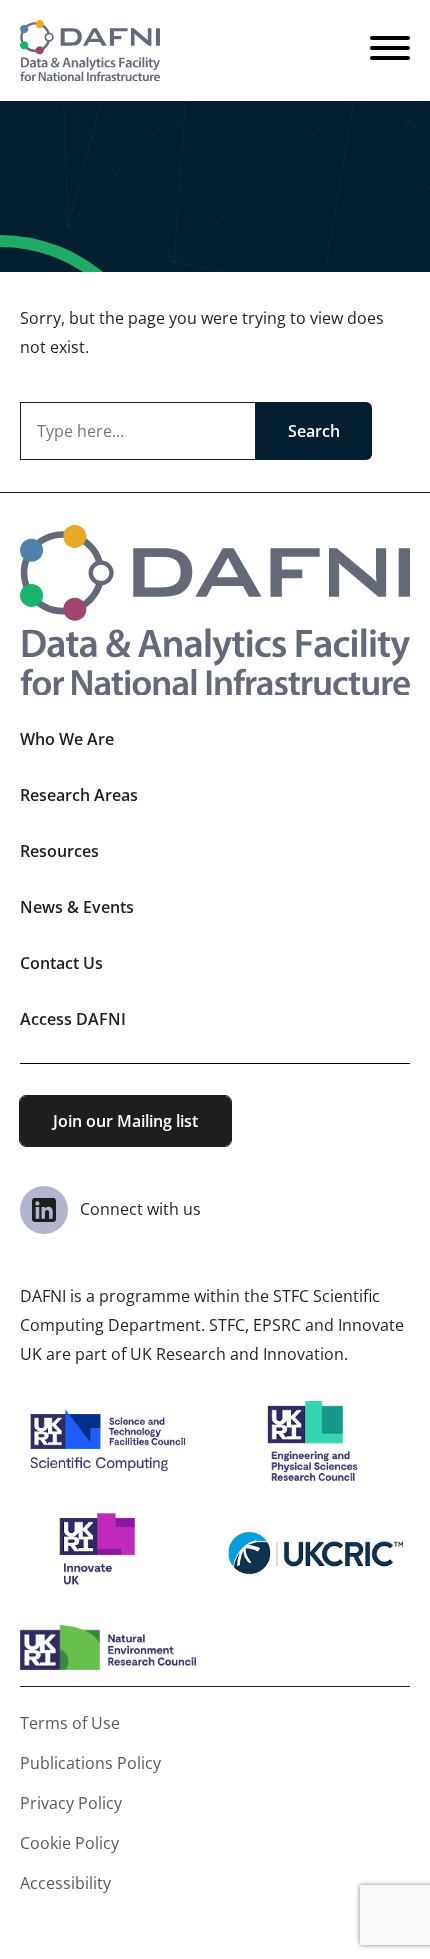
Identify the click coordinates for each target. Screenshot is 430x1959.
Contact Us (61, 963)
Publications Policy (90, 1763)
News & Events (77, 907)
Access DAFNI (73, 1019)
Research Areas (79, 795)
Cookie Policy (69, 1843)
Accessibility (65, 1883)
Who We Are (67, 739)
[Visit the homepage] (90, 50)
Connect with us (138, 1209)
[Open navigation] (390, 51)
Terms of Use (70, 1723)
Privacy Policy (71, 1803)
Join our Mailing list (125, 1121)
